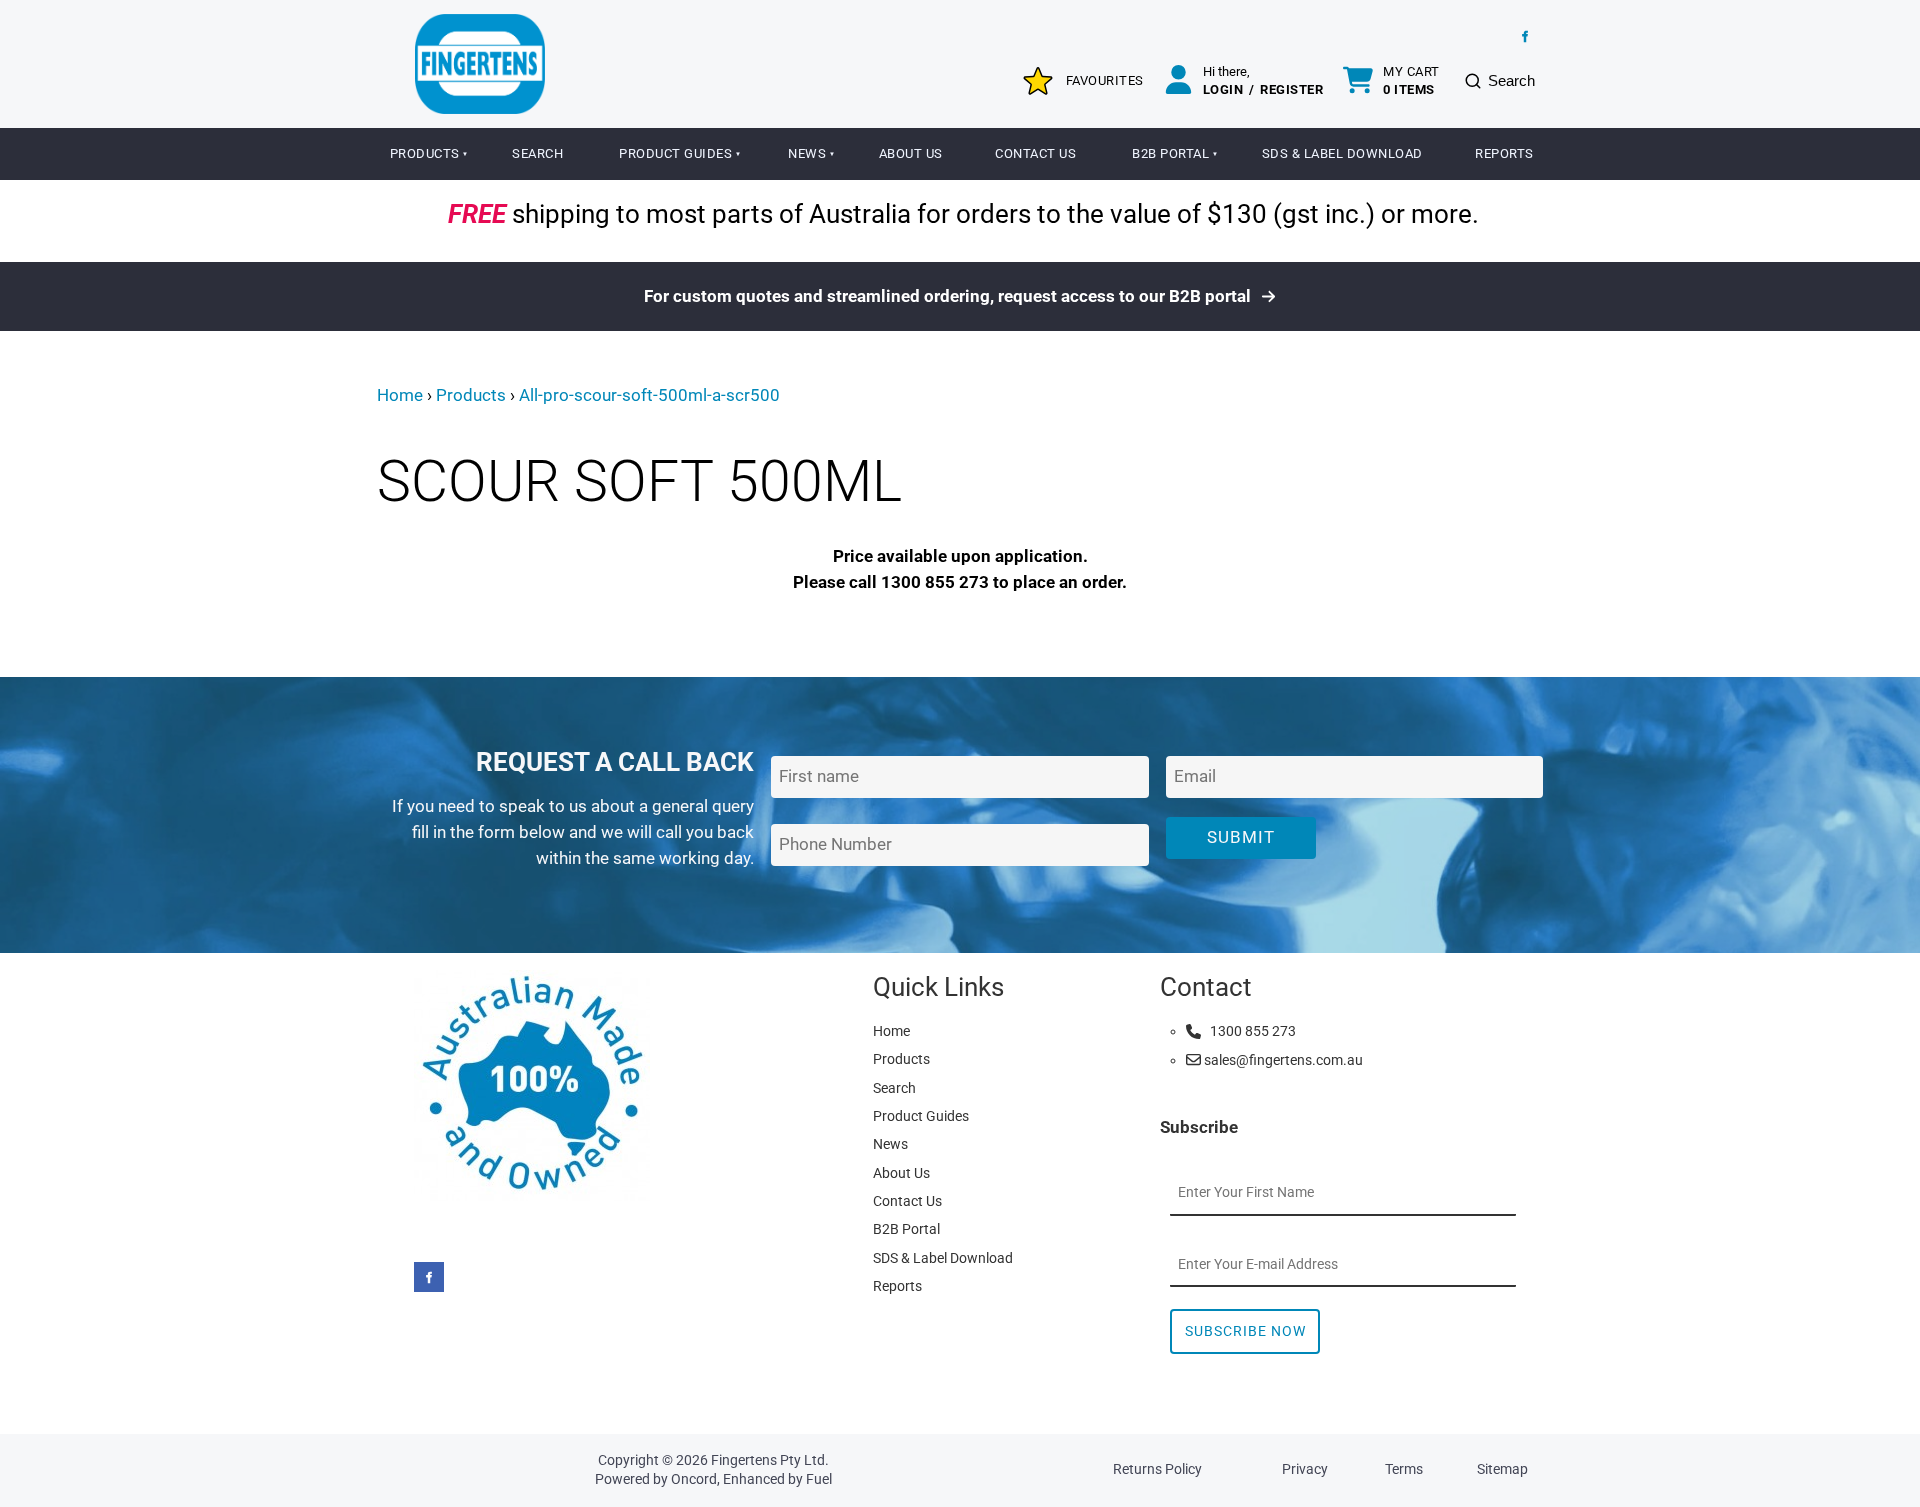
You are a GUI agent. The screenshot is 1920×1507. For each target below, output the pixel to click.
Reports (1504, 153)
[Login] (1178, 81)
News (807, 153)
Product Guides (675, 153)
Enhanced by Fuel (777, 1479)
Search (537, 153)
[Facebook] (1525, 37)
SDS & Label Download (1342, 153)
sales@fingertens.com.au (1282, 1060)
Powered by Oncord (656, 1479)
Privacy (1305, 1469)
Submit (1241, 837)
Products (425, 153)
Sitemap (1502, 1469)
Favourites (1105, 80)
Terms (1404, 1469)
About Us (911, 153)
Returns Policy (1157, 1469)
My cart (1411, 80)
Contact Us (1035, 153)
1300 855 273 (1248, 1031)
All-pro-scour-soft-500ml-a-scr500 (649, 395)
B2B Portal (1170, 153)
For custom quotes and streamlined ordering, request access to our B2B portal (949, 296)
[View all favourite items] (1038, 81)
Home (400, 395)
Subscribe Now (1245, 1331)
